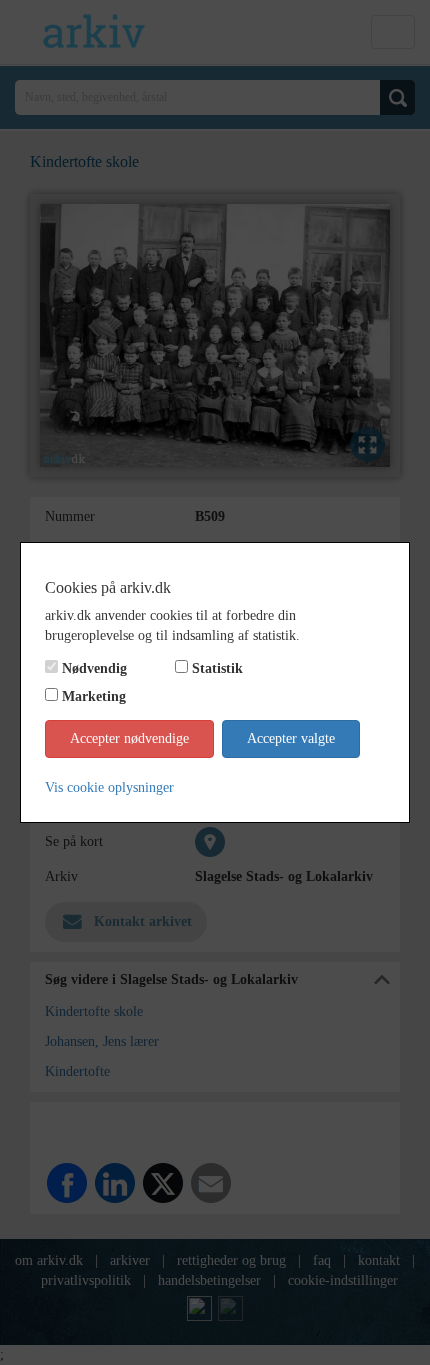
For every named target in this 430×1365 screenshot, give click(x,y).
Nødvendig (94, 668)
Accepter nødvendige (129, 738)
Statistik (217, 668)
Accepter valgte (291, 738)
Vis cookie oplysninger (109, 787)
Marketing (94, 696)
